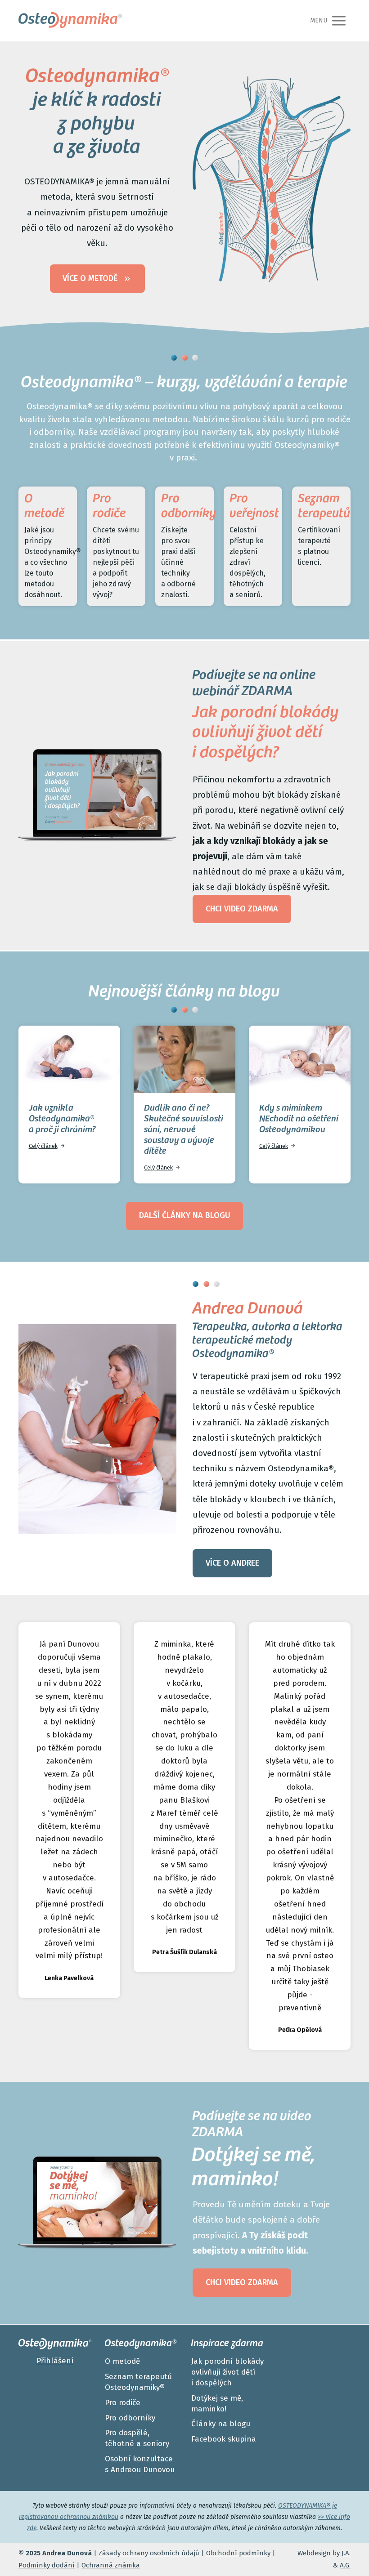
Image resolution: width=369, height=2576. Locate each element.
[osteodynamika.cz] (70, 21)
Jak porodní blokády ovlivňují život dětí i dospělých (227, 2372)
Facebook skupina (224, 2439)
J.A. (346, 2553)
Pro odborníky (130, 2418)
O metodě (122, 2361)
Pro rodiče (123, 2403)
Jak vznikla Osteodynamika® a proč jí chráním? (62, 1120)
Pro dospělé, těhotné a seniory (137, 2438)
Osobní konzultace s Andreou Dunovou (140, 2464)
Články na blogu (221, 2424)
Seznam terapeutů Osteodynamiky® (138, 2382)
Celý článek (43, 1146)
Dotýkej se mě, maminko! (217, 2404)
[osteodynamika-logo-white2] (55, 2344)
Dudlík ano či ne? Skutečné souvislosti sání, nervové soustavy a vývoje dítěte (184, 1130)
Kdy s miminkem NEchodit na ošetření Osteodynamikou (299, 1120)
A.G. (345, 2565)
